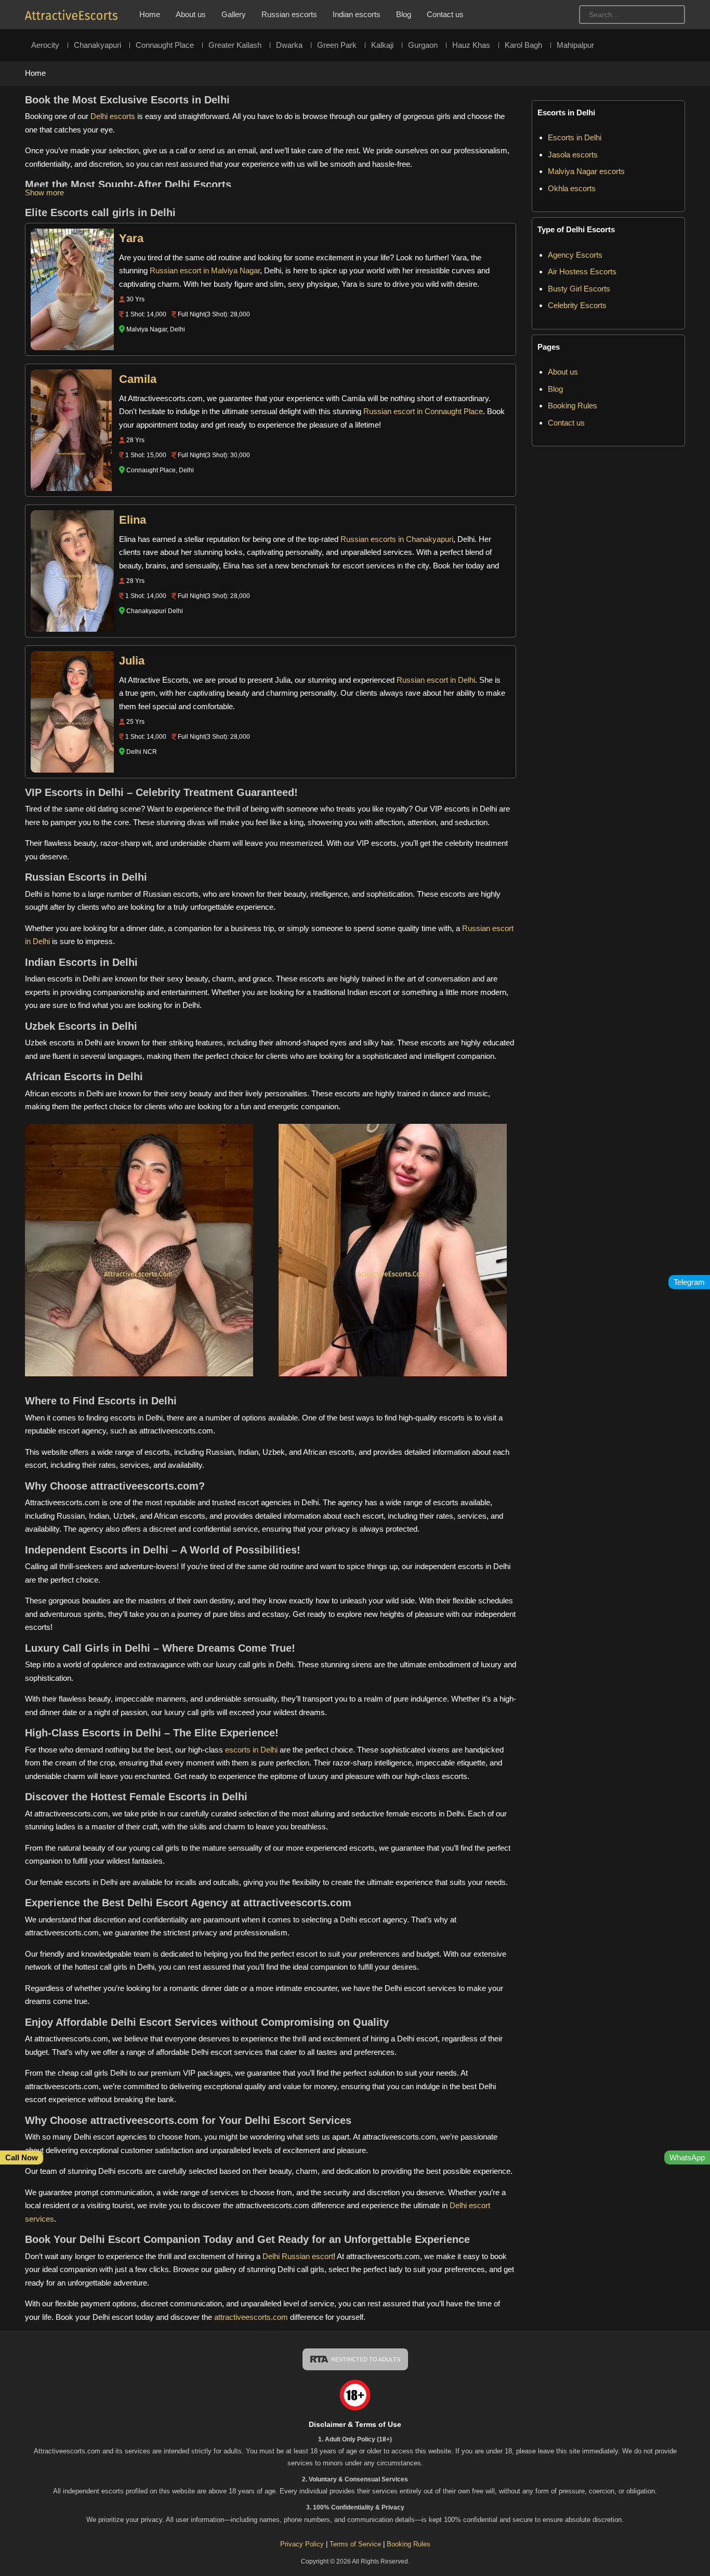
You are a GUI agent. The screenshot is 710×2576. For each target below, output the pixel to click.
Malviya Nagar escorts (586, 171)
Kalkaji (382, 45)
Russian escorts (289, 14)
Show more (44, 192)
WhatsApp (687, 2157)
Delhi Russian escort (298, 2256)
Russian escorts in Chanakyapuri (397, 539)
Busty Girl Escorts (579, 289)
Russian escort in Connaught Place (423, 411)
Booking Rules (573, 406)
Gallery (234, 14)
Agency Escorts (575, 255)
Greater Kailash (235, 45)
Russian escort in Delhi (436, 680)
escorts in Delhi (251, 1750)
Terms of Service (356, 2544)
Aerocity (45, 45)
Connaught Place (165, 45)
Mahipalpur (575, 45)
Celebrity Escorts (577, 305)
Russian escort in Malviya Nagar (205, 270)
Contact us (445, 14)
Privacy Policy (302, 2544)
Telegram (689, 1282)
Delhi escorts (113, 116)
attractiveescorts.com (251, 2317)
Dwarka (289, 45)
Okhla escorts (572, 188)
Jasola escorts (573, 155)
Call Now (22, 2157)
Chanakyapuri (97, 45)
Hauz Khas (471, 45)
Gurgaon (423, 45)
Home (150, 14)
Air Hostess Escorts (582, 271)
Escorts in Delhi (575, 137)
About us (191, 14)
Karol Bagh (523, 45)
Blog (404, 14)
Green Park (337, 45)
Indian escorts (357, 14)
